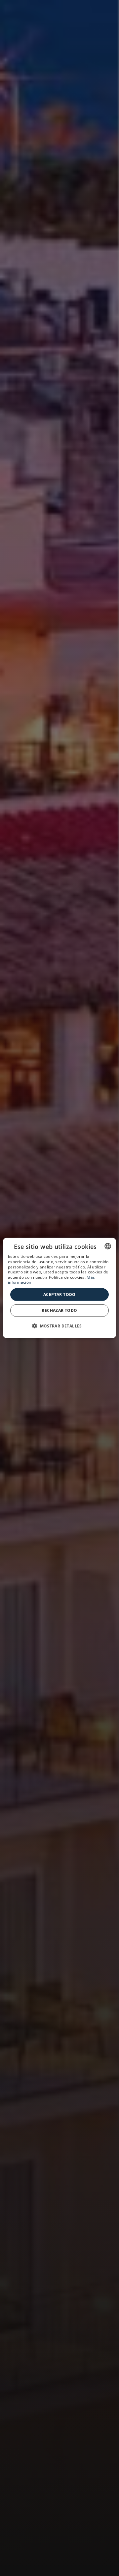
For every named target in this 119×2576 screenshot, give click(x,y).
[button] (59, 1326)
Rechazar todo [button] (59, 1310)
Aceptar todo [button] (59, 1294)
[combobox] (108, 1246)
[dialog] (59, 1288)
